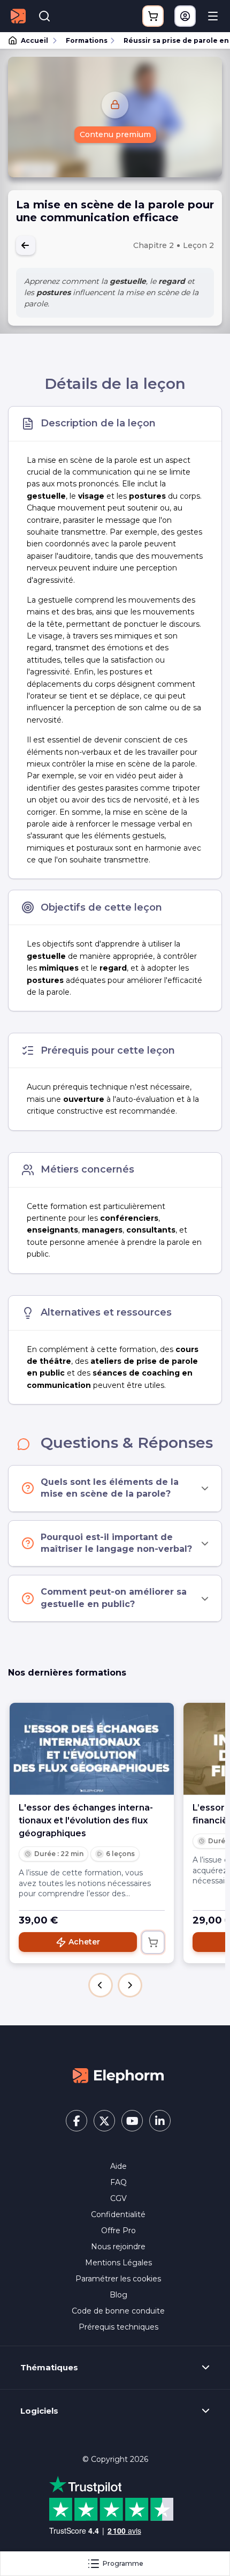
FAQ (118, 2182)
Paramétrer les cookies (118, 2279)
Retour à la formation (26, 245)
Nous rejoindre (118, 2247)
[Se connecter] (185, 16)
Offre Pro (118, 2230)
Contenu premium (115, 134)
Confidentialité (118, 2214)
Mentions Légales (118, 2263)
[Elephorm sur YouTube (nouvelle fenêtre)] (132, 2121)
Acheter (84, 1942)
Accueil (34, 40)
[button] (101, 1985)
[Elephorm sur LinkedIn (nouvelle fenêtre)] (160, 2121)
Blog (118, 2295)
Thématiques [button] (49, 2368)
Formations (87, 40)
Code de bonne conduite (118, 2311)
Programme (123, 2563)
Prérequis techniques (118, 2327)
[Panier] (153, 16)
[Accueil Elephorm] (118, 2075)
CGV (118, 2198)
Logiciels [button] (39, 2411)
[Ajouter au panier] (153, 1942)
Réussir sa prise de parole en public (172, 40)
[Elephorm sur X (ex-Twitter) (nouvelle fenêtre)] (104, 2121)
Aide (118, 2166)
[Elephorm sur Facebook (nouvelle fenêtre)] (76, 2121)
